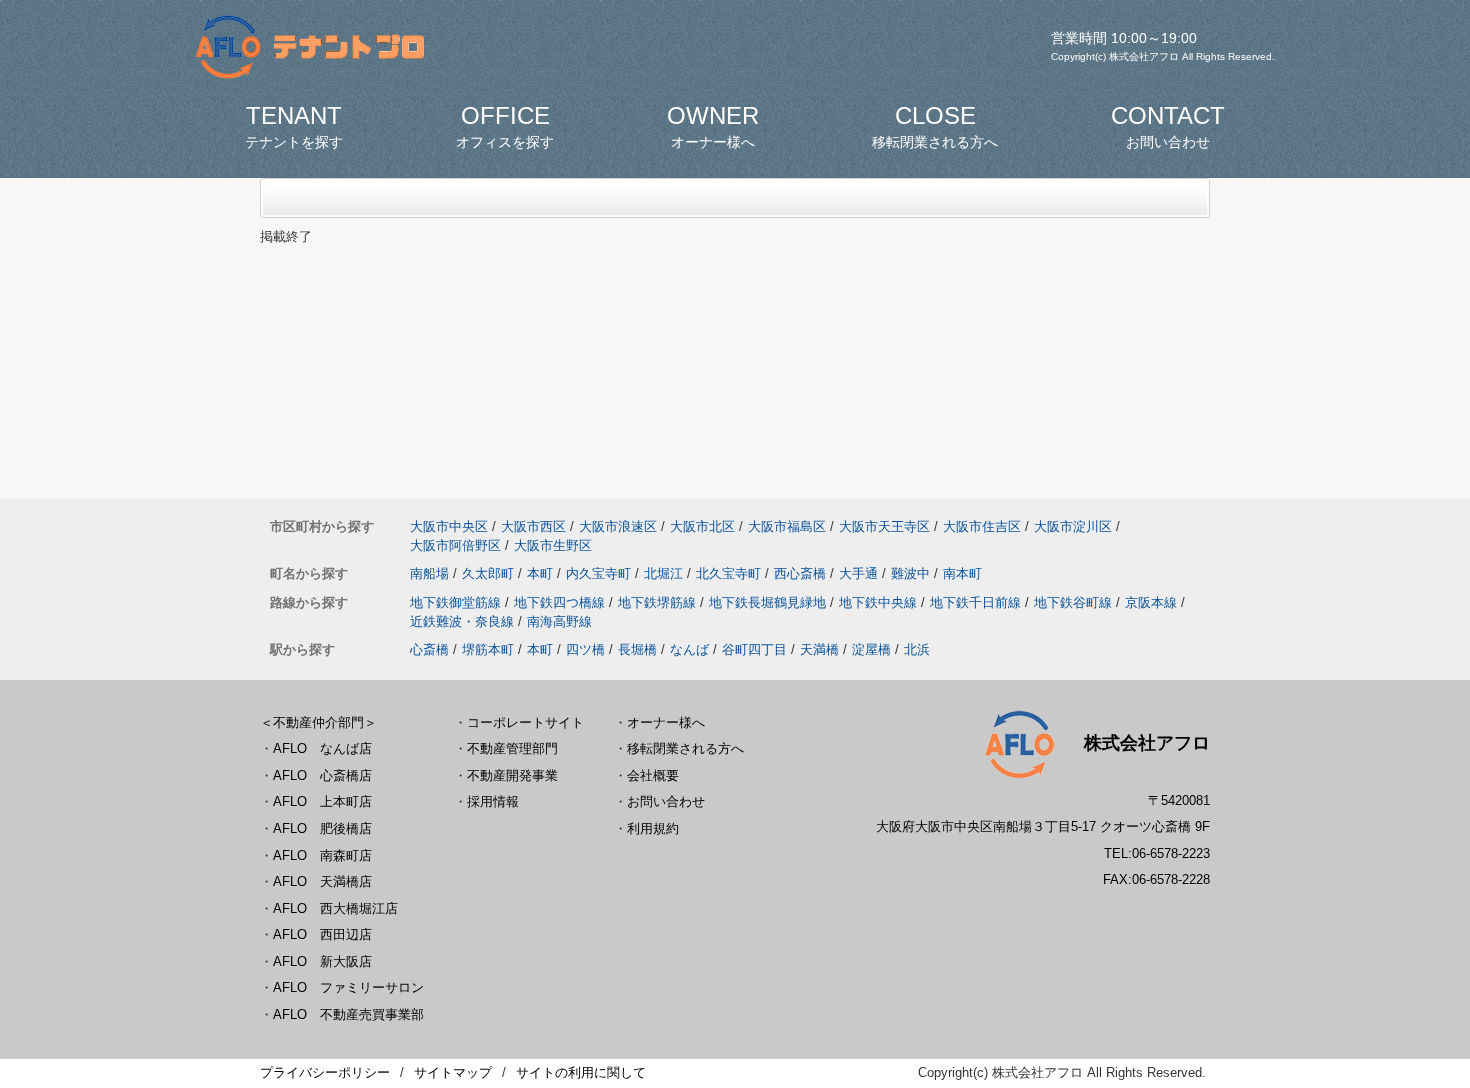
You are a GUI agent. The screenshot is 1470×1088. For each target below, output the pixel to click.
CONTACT (1168, 126)
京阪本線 (1151, 602)
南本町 (962, 573)
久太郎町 (488, 573)
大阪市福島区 (787, 526)
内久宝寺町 (598, 573)
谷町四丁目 (754, 649)
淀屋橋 (871, 649)
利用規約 (653, 828)
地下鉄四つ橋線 (559, 602)
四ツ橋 (585, 649)
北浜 (917, 649)
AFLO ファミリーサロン (348, 987)
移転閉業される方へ (685, 748)
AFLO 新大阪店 (322, 961)
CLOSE (935, 126)
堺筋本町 (488, 649)
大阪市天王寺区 (884, 526)
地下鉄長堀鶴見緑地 (767, 602)
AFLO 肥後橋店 (322, 828)
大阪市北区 (702, 526)
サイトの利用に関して (581, 1072)
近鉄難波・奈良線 (462, 621)
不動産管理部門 (512, 748)
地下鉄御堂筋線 (455, 602)
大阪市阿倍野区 (455, 545)
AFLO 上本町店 (322, 801)
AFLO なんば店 (322, 748)
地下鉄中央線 (878, 602)
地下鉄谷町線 (1073, 602)
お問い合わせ (666, 801)
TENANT (294, 126)
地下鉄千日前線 (975, 602)
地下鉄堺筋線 (657, 602)
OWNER (713, 126)
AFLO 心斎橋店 (322, 775)
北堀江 (663, 573)
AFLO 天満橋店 (322, 881)
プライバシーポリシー (325, 1072)
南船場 (429, 573)
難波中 (910, 573)
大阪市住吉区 (982, 526)
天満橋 (819, 649)
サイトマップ (453, 1072)
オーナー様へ (666, 722)
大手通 (858, 573)
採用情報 (493, 801)
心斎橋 (429, 649)
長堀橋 (637, 649)
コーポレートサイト (525, 722)
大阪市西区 (533, 526)
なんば (689, 649)
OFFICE (505, 126)
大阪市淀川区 (1073, 526)
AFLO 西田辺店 (322, 934)
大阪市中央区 (449, 526)
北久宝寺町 (728, 573)
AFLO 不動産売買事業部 (348, 1014)
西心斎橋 (800, 573)
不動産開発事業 (512, 775)
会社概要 (653, 775)
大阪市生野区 (553, 545)
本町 (540, 573)
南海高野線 (559, 621)
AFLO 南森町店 (322, 855)
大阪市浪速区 (618, 526)
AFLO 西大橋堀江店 (335, 908)
